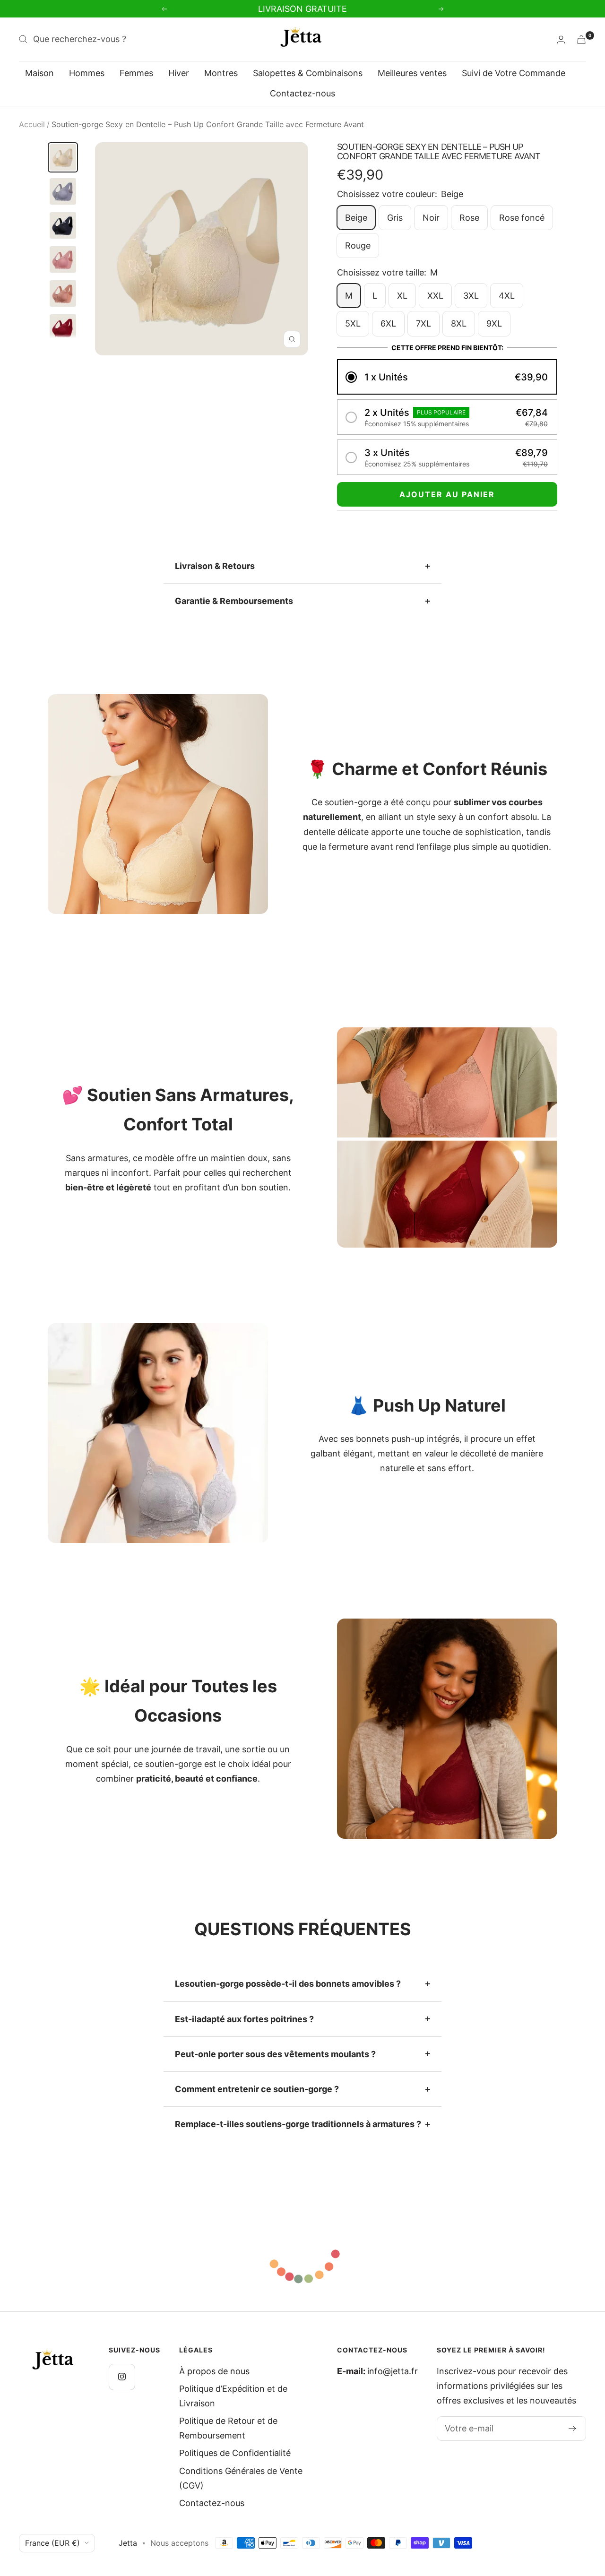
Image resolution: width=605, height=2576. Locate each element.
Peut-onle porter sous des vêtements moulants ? (275, 2054)
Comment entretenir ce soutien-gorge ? (257, 2089)
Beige (356, 218)
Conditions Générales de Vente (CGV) (241, 2478)
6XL (388, 323)
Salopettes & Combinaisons (308, 73)
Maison (39, 73)
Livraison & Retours (215, 566)
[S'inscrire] (573, 2429)
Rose (469, 218)
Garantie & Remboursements (234, 601)
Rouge (358, 246)
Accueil (32, 124)
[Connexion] (561, 39)
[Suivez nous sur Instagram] (122, 2377)
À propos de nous (214, 2371)
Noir (431, 218)
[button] (447, 377)
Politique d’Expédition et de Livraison (233, 2396)
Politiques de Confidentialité (235, 2453)
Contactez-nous (302, 93)
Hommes (87, 73)
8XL (459, 323)
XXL (435, 296)
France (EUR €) (52, 2543)
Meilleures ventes (412, 73)
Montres (221, 73)
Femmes (136, 73)
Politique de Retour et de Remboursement (228, 2428)
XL (402, 296)
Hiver (179, 73)
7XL (423, 323)
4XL (507, 296)
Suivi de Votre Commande (514, 73)
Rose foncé (522, 218)
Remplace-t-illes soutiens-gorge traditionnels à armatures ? (298, 2124)
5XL (353, 323)
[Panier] (581, 39)
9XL (494, 323)
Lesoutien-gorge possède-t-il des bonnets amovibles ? (288, 1984)
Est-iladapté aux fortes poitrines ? (244, 2019)
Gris (395, 218)
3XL (471, 296)
